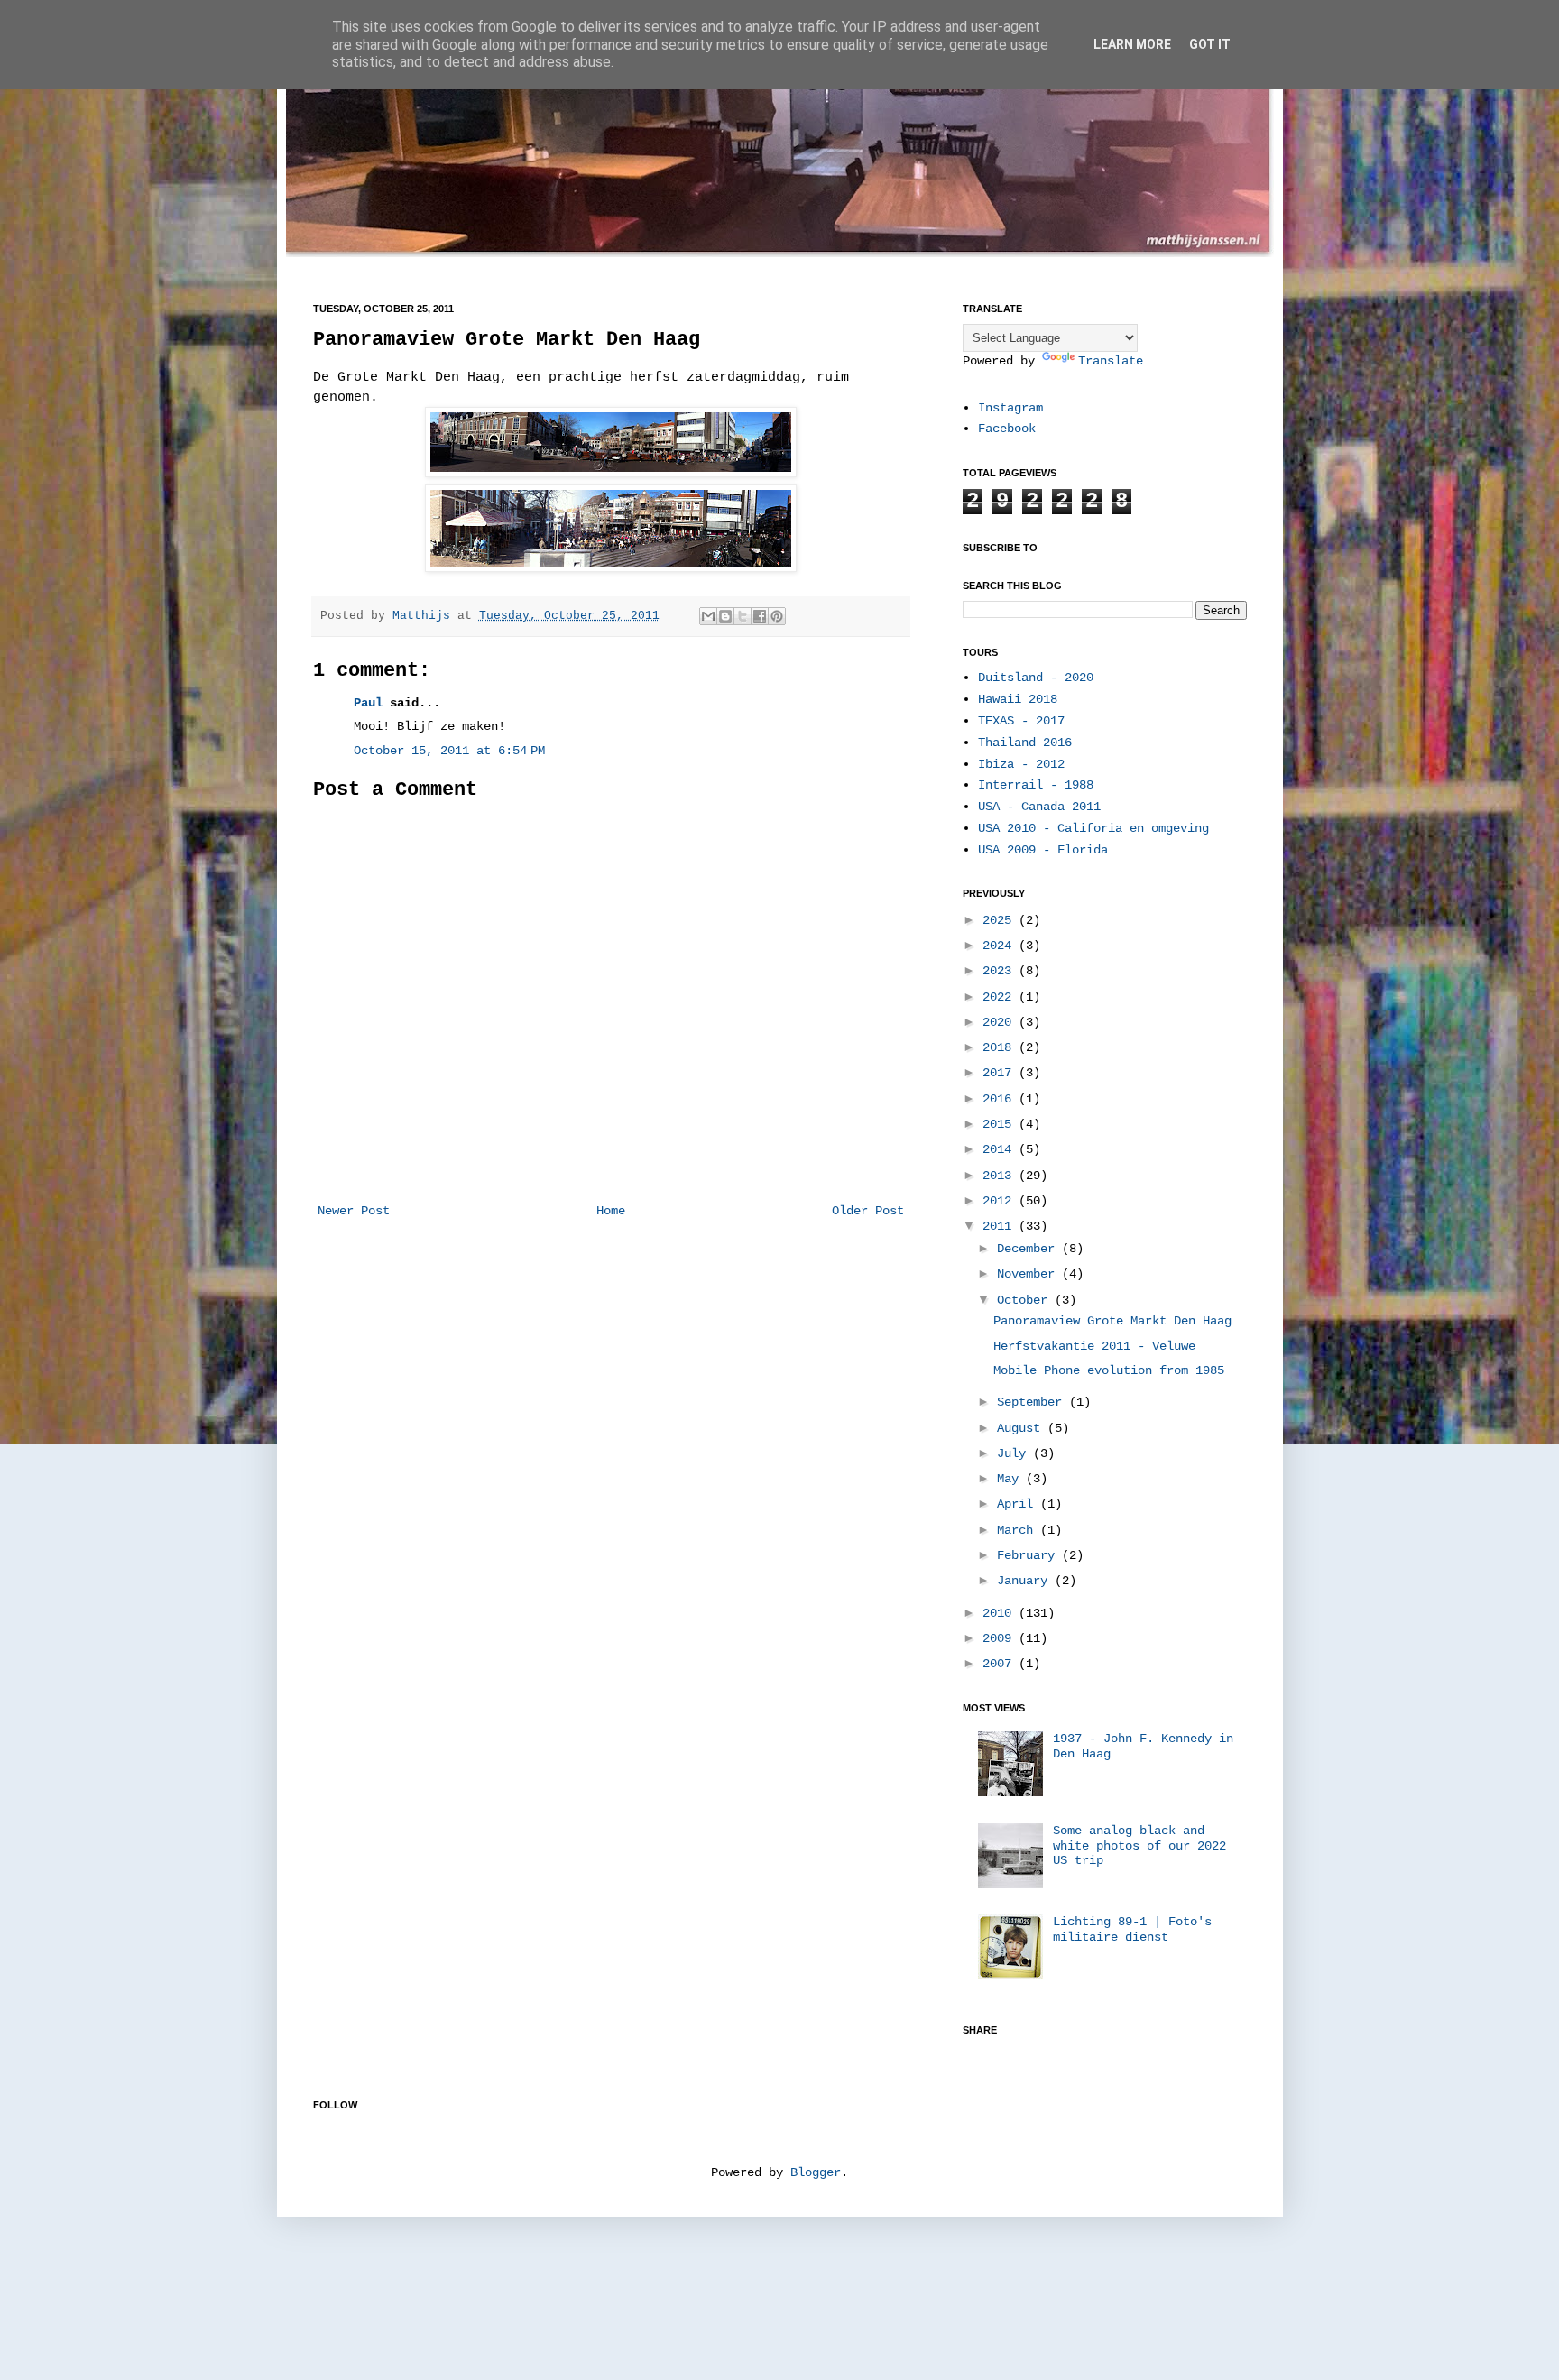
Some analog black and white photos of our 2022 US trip (1139, 1846)
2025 (1001, 920)
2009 (1001, 1638)
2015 (1001, 1124)
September (1033, 1402)
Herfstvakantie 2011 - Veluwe (1094, 1346)
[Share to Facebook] (760, 616)
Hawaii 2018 (1018, 699)
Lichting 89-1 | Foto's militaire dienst (1132, 1929)
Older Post (868, 1211)
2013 (1001, 1176)
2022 (1001, 997)
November (1029, 1274)
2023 (1001, 971)
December (1029, 1249)
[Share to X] (743, 616)
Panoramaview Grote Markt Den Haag (1112, 1321)
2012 (1001, 1201)
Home (611, 1211)
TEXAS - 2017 (1021, 721)
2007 (1001, 1664)
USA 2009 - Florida (1043, 850)
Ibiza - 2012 (1021, 764)
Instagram (1010, 408)
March (1019, 1530)
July (1015, 1453)
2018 (1001, 1047)
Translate (1111, 361)
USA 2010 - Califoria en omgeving (1093, 828)
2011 (1001, 1226)
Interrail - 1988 (1036, 785)
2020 (1001, 1022)
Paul (368, 703)
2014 (1001, 1149)
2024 (1001, 946)
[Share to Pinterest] (777, 616)
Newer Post (354, 1211)
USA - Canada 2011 (1039, 807)
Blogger (816, 2172)
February (1029, 1555)
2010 (1001, 1613)
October (1026, 1300)
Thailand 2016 (1025, 743)
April (1019, 1504)
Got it (1210, 44)
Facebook (1007, 429)
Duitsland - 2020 (1036, 678)
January (1026, 1581)
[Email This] (708, 616)
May (1011, 1479)
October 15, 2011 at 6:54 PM (449, 751)
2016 (1001, 1099)
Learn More (1132, 44)
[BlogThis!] (725, 616)
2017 (1001, 1073)
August (1022, 1428)
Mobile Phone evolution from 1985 (1109, 1370)
